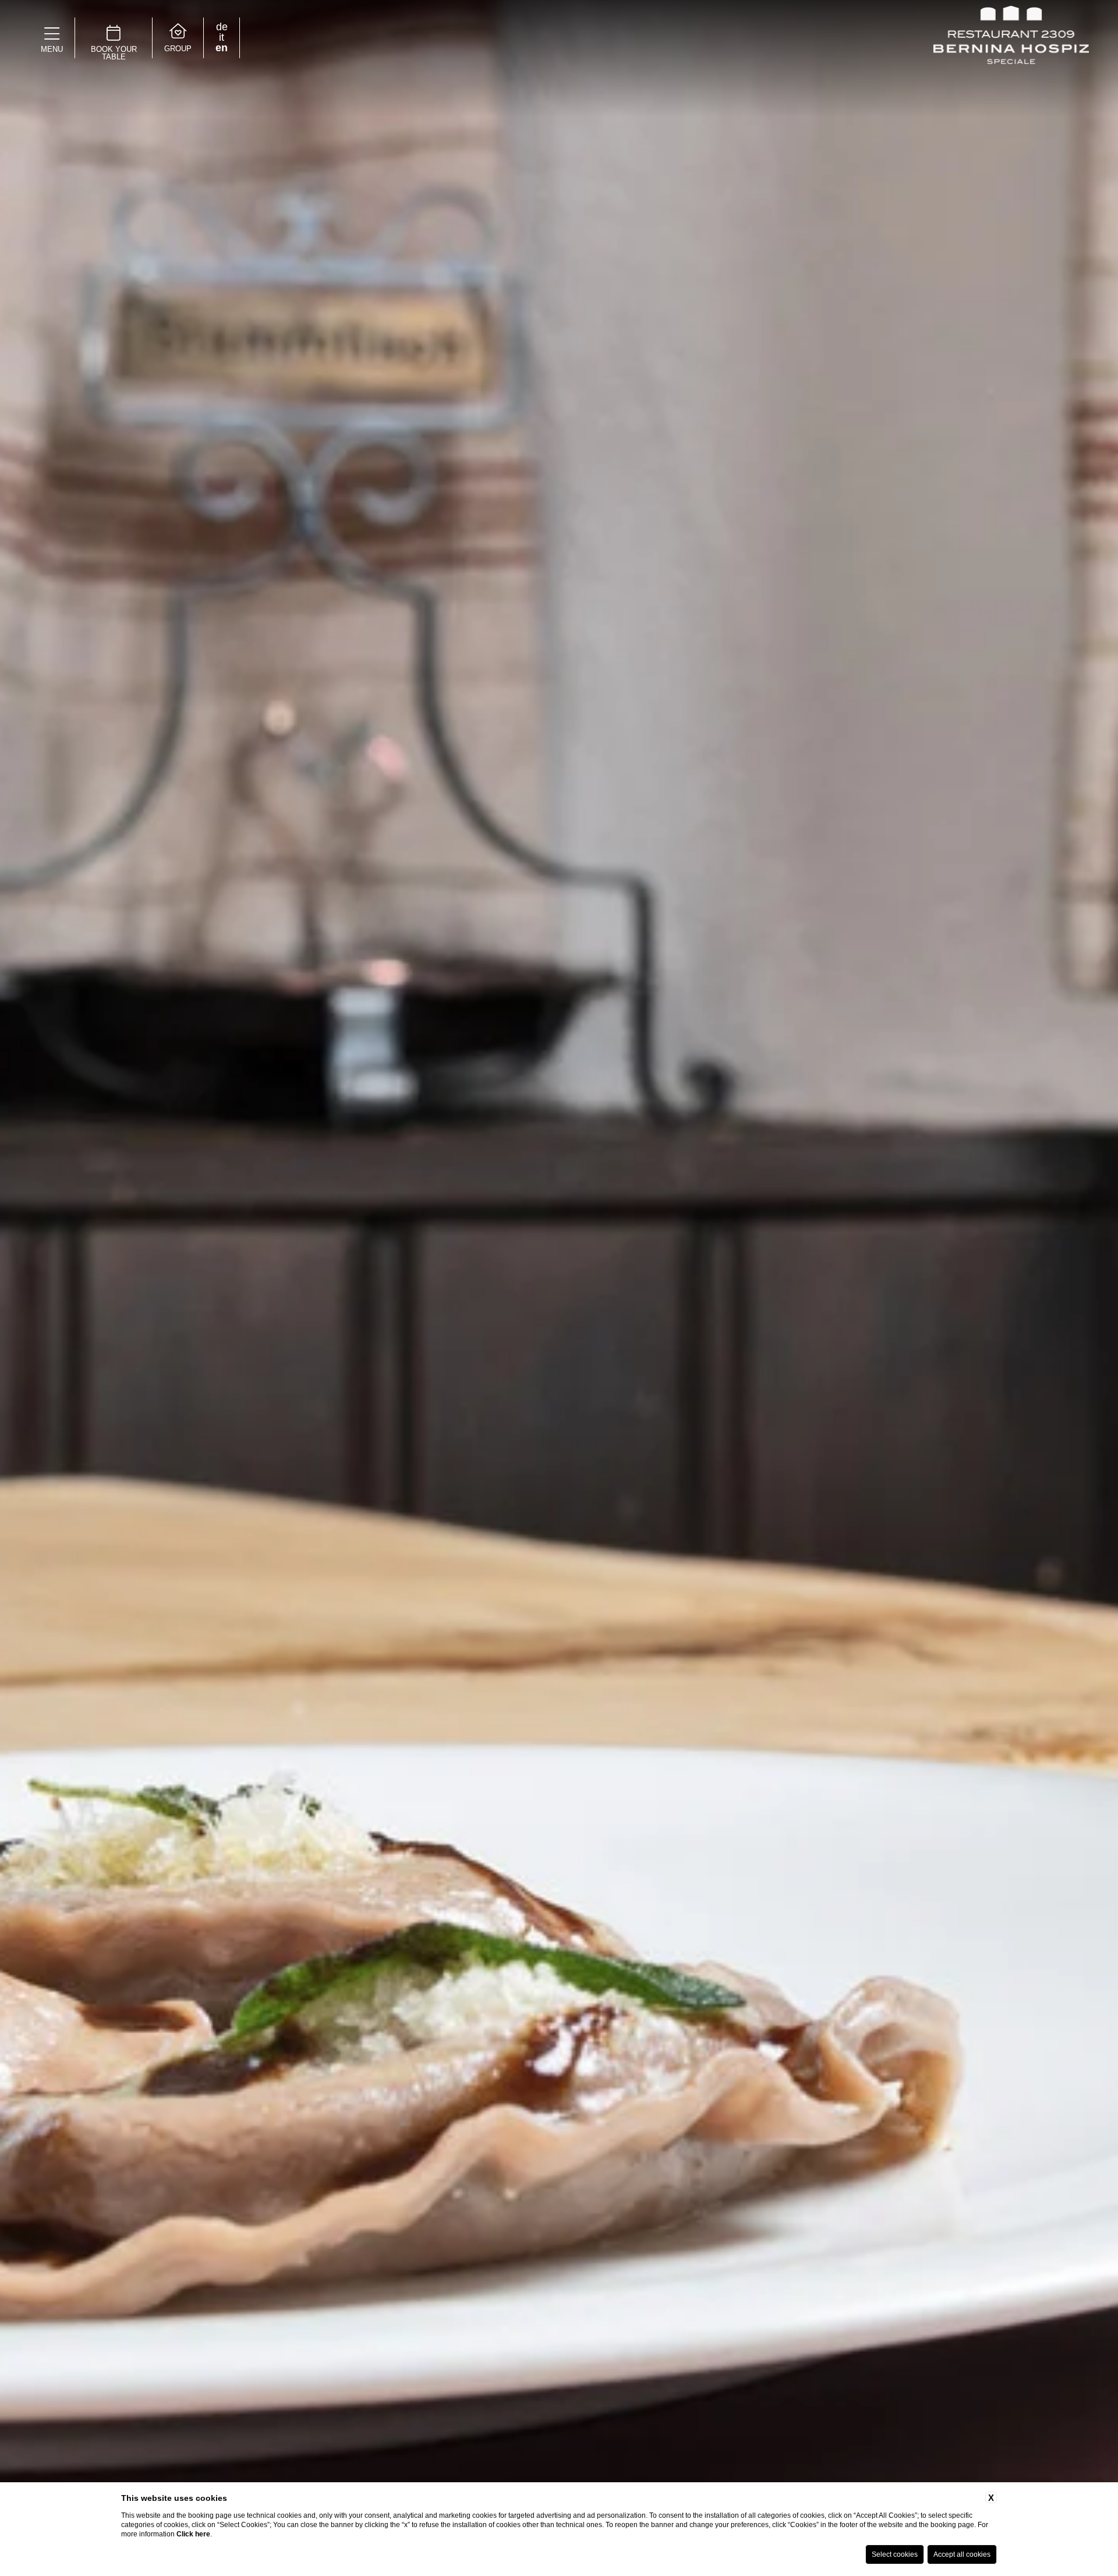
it (222, 37)
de (222, 27)
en (222, 48)
